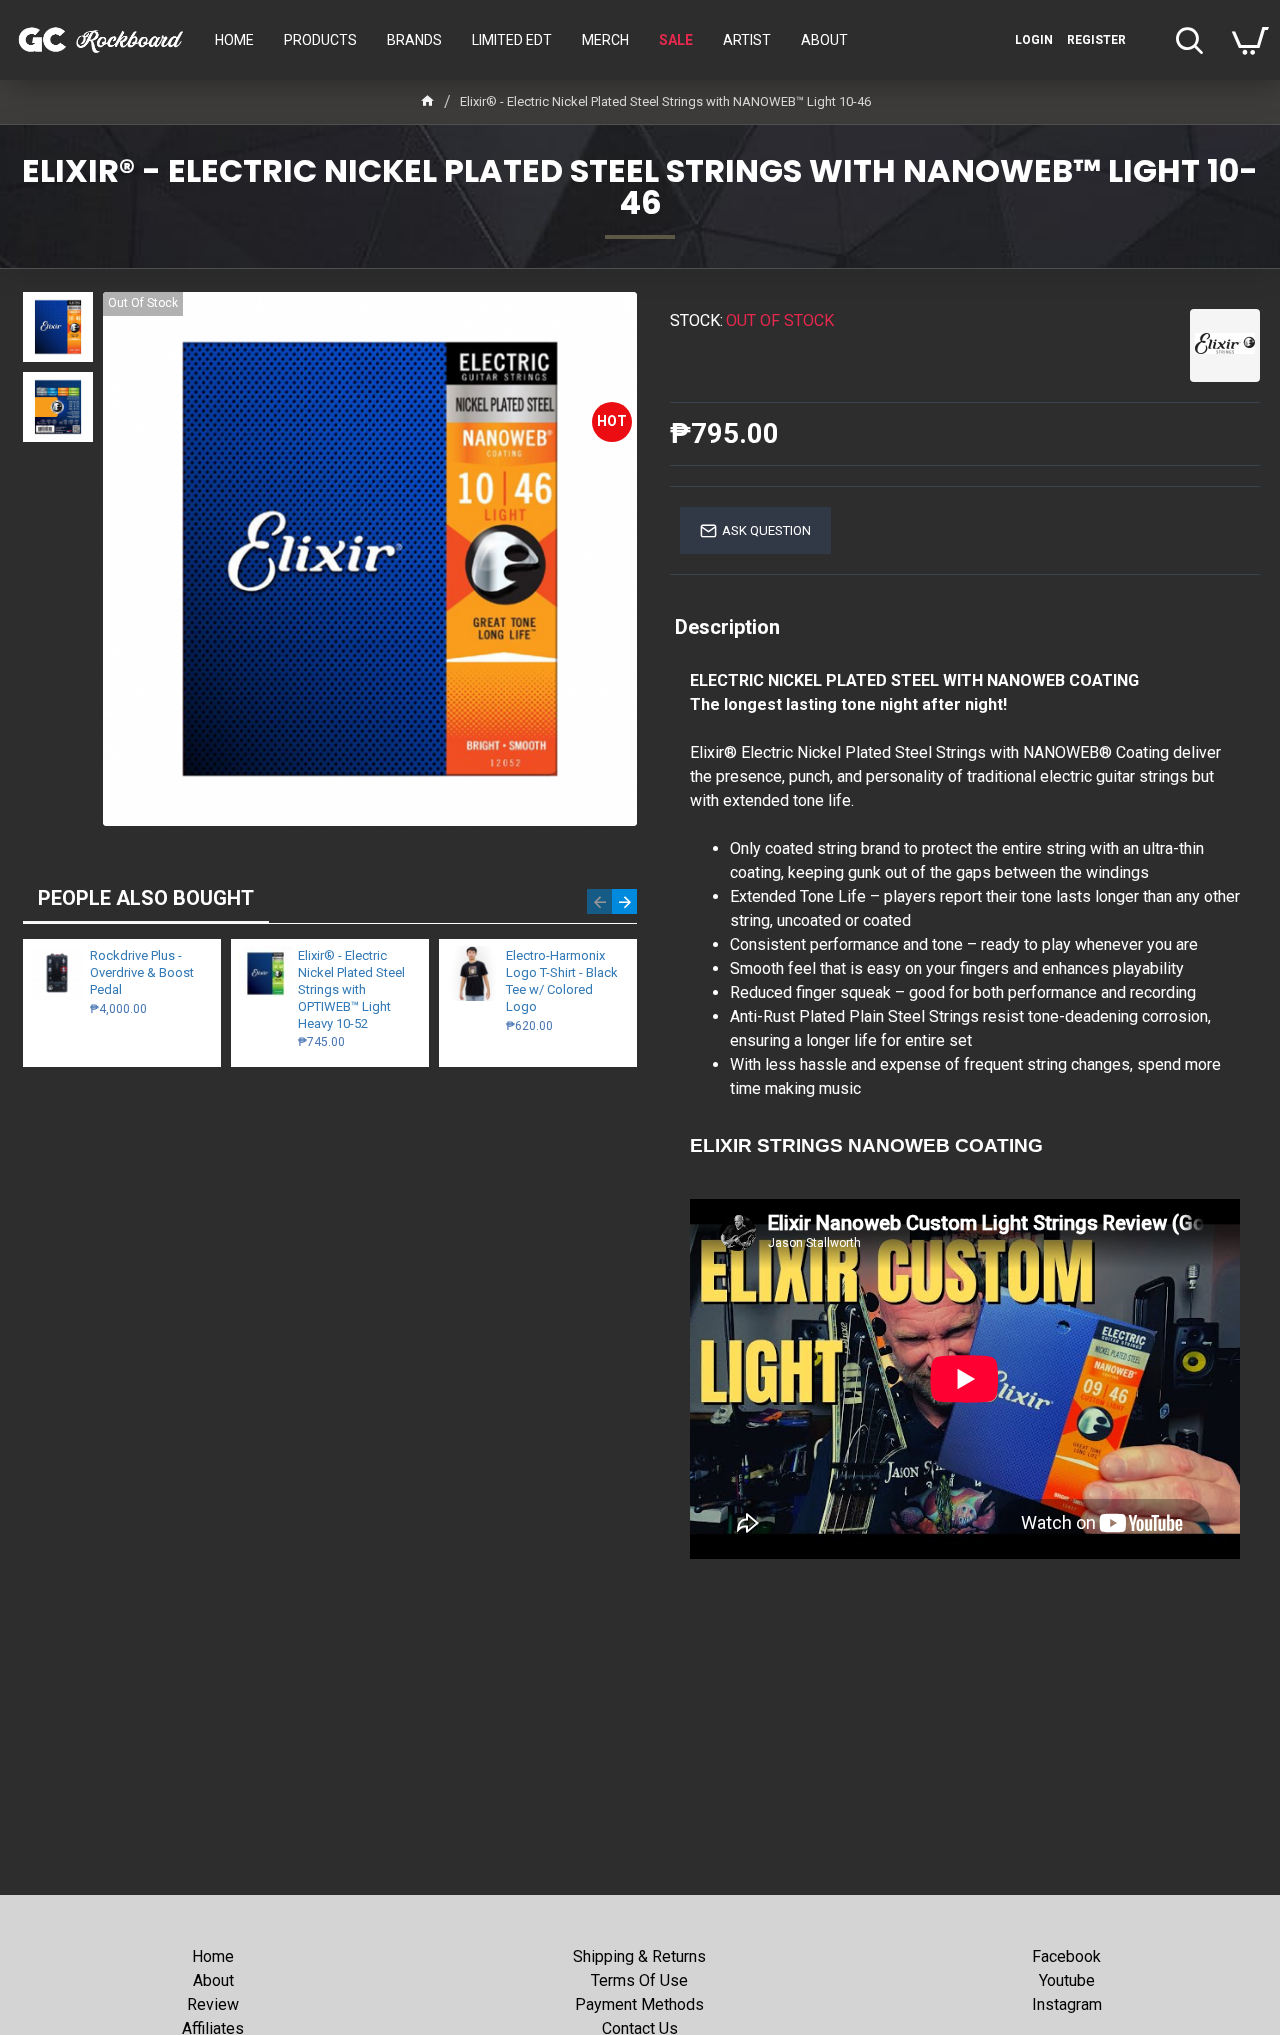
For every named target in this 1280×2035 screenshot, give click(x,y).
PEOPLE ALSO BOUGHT (146, 898)
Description (727, 627)
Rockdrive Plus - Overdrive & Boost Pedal (142, 972)
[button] (599, 901)
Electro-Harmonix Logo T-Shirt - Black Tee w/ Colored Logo (562, 981)
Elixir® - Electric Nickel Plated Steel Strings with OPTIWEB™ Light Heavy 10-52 (351, 989)
